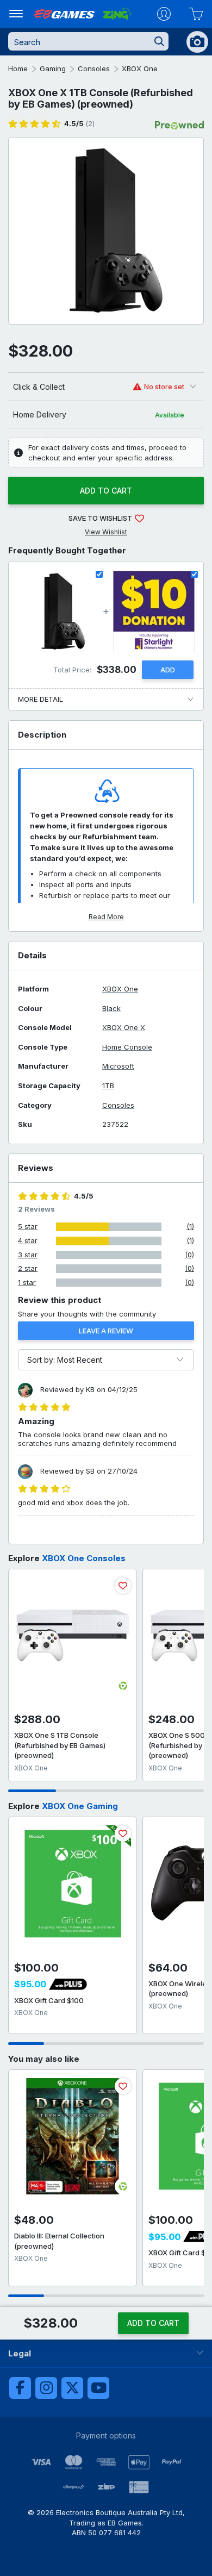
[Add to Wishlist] (123, 1586)
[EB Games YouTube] (98, 2388)
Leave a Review (106, 1331)
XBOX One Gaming (80, 1806)
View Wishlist (106, 532)
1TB (108, 1086)
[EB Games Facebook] (20, 2388)
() (79, 124)
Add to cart (106, 491)
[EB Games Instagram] (46, 2388)
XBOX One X (124, 1028)
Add (168, 670)
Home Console (127, 1047)
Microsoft (118, 1066)
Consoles (94, 68)
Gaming (53, 68)
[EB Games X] (72, 2388)
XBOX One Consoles (84, 1558)
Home (18, 68)
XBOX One (140, 68)
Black (111, 1009)
